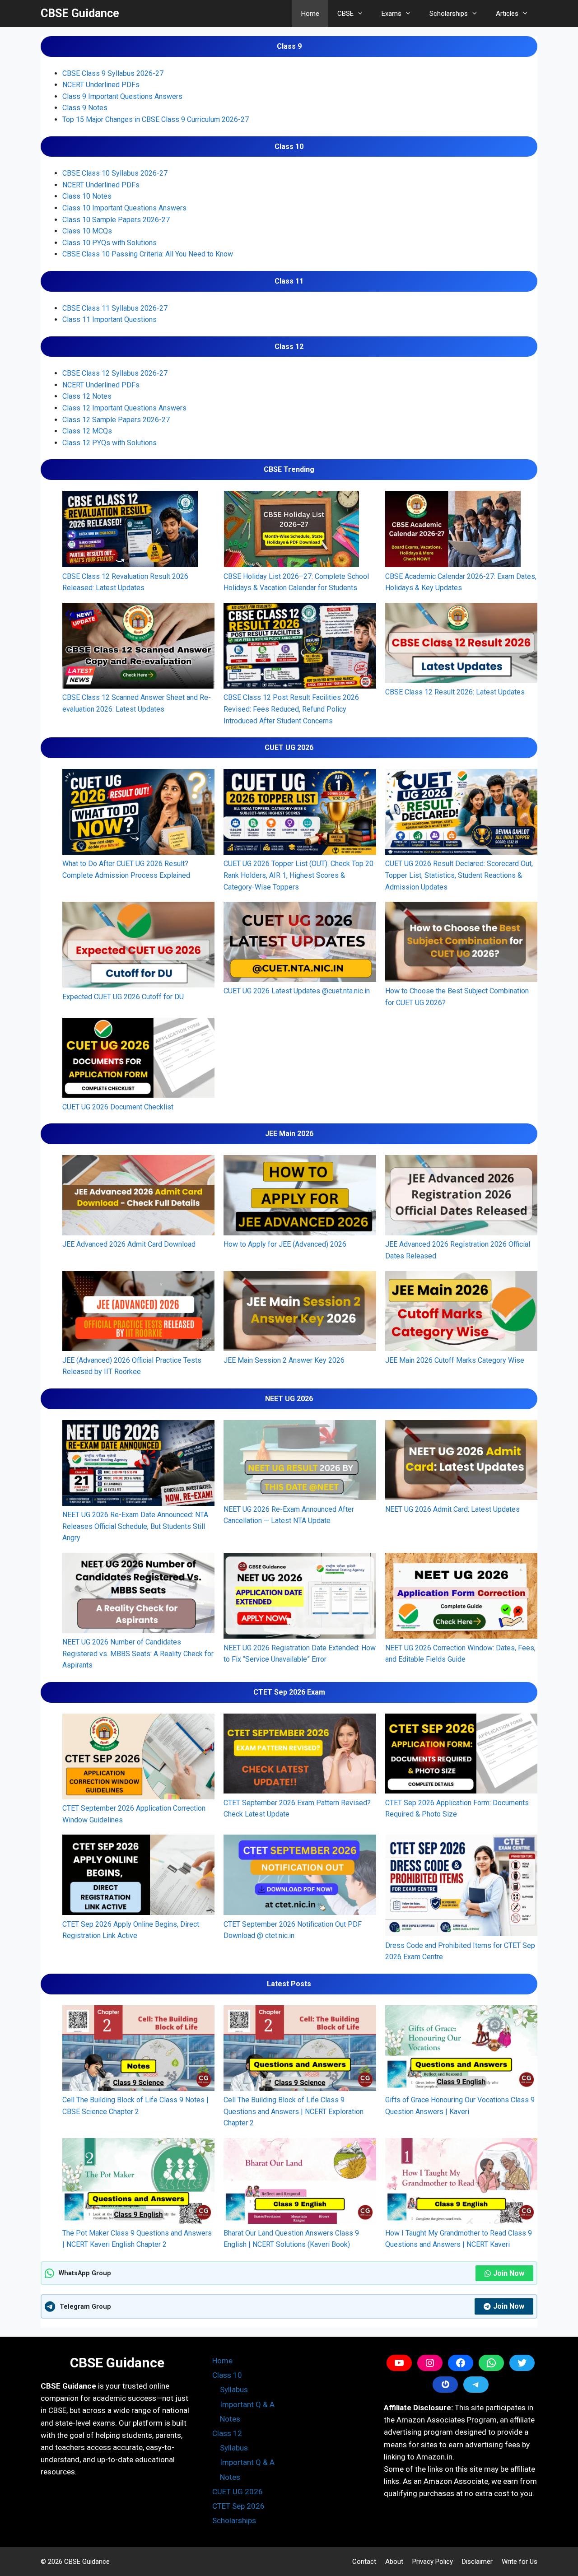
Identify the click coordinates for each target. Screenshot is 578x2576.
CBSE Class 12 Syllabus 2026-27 (115, 373)
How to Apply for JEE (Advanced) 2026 (285, 1244)
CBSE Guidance (80, 13)
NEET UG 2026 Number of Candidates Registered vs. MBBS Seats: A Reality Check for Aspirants (138, 1654)
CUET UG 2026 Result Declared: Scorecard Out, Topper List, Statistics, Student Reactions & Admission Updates (459, 875)
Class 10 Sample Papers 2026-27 (116, 220)
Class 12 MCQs (87, 431)
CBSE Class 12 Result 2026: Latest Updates (455, 692)
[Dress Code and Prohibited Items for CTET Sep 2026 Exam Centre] (461, 1887)
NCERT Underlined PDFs (101, 85)
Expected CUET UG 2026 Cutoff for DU (123, 997)
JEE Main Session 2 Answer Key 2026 (284, 1360)
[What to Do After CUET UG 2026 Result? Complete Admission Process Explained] (138, 814)
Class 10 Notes (87, 196)
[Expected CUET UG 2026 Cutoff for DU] (138, 946)
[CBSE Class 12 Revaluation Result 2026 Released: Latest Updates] (130, 531)
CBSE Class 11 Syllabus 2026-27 (115, 308)
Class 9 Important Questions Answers (122, 96)
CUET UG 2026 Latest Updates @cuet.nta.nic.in (297, 991)
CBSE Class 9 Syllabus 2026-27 (113, 73)
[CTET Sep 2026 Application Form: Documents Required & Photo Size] (461, 1755)
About (394, 2562)
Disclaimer (477, 2562)
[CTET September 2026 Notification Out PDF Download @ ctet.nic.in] (300, 1876)
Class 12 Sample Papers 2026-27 (116, 420)
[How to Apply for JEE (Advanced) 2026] (300, 1197)
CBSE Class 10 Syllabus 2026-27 (115, 173)
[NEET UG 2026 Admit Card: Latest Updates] (461, 1462)
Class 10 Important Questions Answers (124, 208)
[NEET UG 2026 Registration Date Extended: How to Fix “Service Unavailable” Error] (300, 1598)
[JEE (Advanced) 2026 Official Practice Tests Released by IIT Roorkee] (138, 1313)
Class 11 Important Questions (110, 319)
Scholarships (449, 14)
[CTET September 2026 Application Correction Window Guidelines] (138, 1758)
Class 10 (227, 2375)
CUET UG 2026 (238, 2492)
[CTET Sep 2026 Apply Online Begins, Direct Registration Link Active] (138, 1876)
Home (310, 14)
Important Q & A (247, 2404)
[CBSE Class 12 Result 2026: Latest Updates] (461, 645)
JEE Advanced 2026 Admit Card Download (129, 1244)
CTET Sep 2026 (238, 2506)
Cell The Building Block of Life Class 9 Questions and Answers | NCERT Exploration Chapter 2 (294, 2111)
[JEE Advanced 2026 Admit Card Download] (138, 1197)
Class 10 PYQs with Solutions (110, 243)
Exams (392, 14)
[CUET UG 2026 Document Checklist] (138, 1060)
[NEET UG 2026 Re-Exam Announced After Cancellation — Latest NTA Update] (300, 1462)
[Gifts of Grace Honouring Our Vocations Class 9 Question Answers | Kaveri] (461, 2050)
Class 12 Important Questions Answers (124, 408)
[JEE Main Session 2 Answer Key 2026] (300, 1313)
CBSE (345, 14)
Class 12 (227, 2433)
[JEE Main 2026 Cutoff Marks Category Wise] (461, 1313)
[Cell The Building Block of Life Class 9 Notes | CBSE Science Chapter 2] (138, 2050)
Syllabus (234, 2390)
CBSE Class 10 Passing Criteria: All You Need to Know (148, 254)
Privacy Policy (433, 2562)
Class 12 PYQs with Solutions (110, 443)
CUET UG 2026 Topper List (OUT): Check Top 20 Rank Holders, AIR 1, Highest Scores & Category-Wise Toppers (298, 875)
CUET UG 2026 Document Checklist (118, 1107)
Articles (507, 14)
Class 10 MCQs (87, 231)
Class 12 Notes (87, 396)
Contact (364, 2562)
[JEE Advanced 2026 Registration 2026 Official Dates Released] (461, 1197)
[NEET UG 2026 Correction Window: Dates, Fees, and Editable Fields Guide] (461, 1598)
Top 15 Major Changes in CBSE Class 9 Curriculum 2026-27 (156, 119)
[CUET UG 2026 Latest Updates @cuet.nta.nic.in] (300, 943)
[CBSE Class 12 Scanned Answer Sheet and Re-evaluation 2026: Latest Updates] (138, 647)
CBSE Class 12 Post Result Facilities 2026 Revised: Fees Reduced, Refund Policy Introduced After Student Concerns (291, 709)
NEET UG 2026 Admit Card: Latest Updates (452, 1509)
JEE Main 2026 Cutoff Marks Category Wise (455, 1360)
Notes (230, 2419)
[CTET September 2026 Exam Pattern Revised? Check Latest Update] (300, 1755)
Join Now (509, 2273)
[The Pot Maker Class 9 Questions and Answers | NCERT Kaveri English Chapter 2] (138, 2183)
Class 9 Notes (85, 108)
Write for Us (520, 2562)
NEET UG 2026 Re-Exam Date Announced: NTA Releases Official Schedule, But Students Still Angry (135, 1526)
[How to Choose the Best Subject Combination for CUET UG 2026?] (461, 943)
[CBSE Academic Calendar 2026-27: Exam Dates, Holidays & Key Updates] (453, 531)
